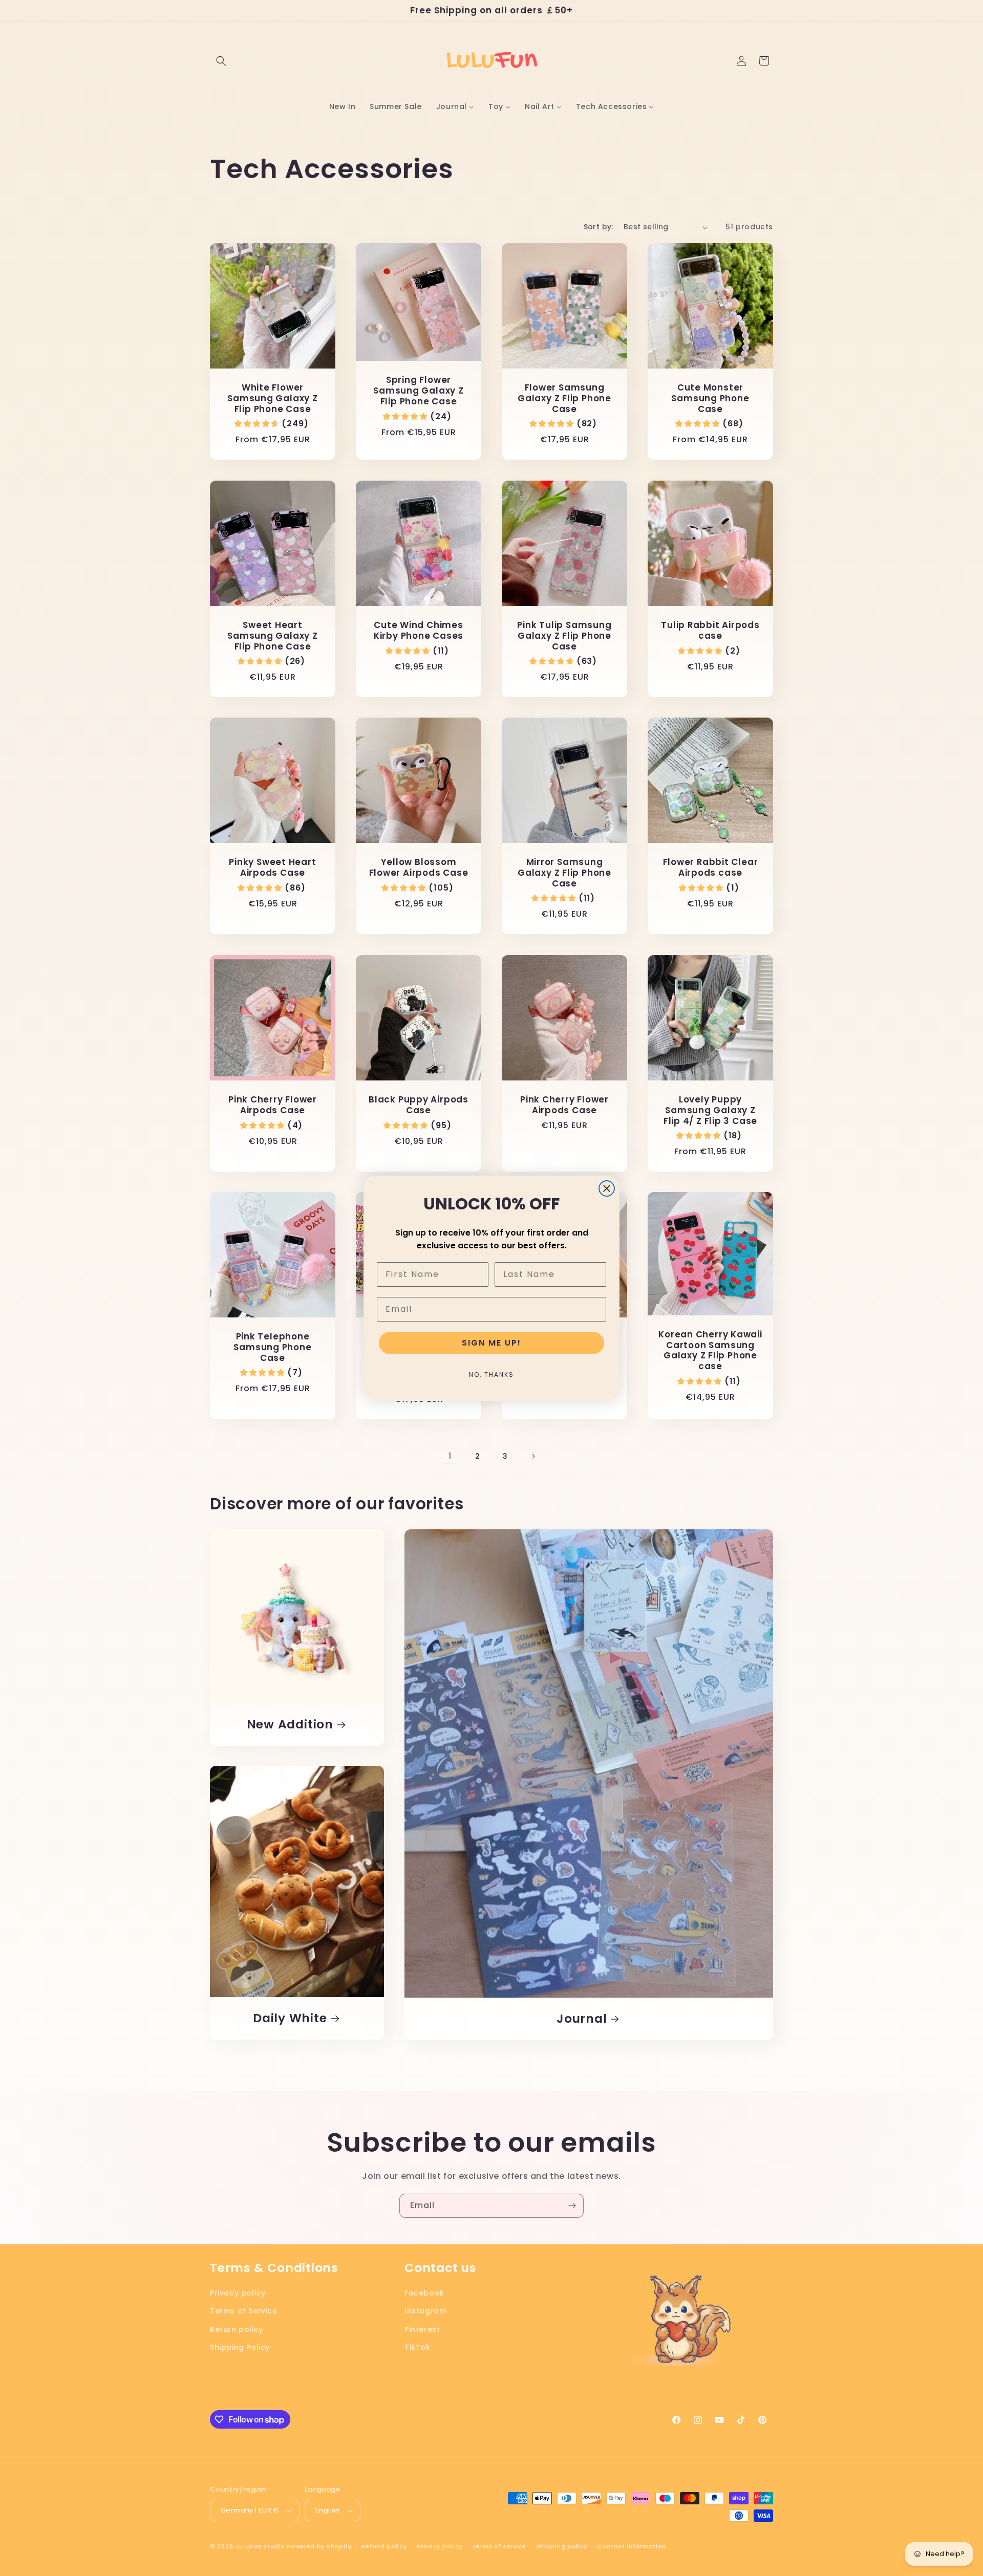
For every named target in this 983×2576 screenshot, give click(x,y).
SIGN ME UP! (491, 1343)
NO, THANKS (491, 1374)
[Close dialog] (607, 1188)
